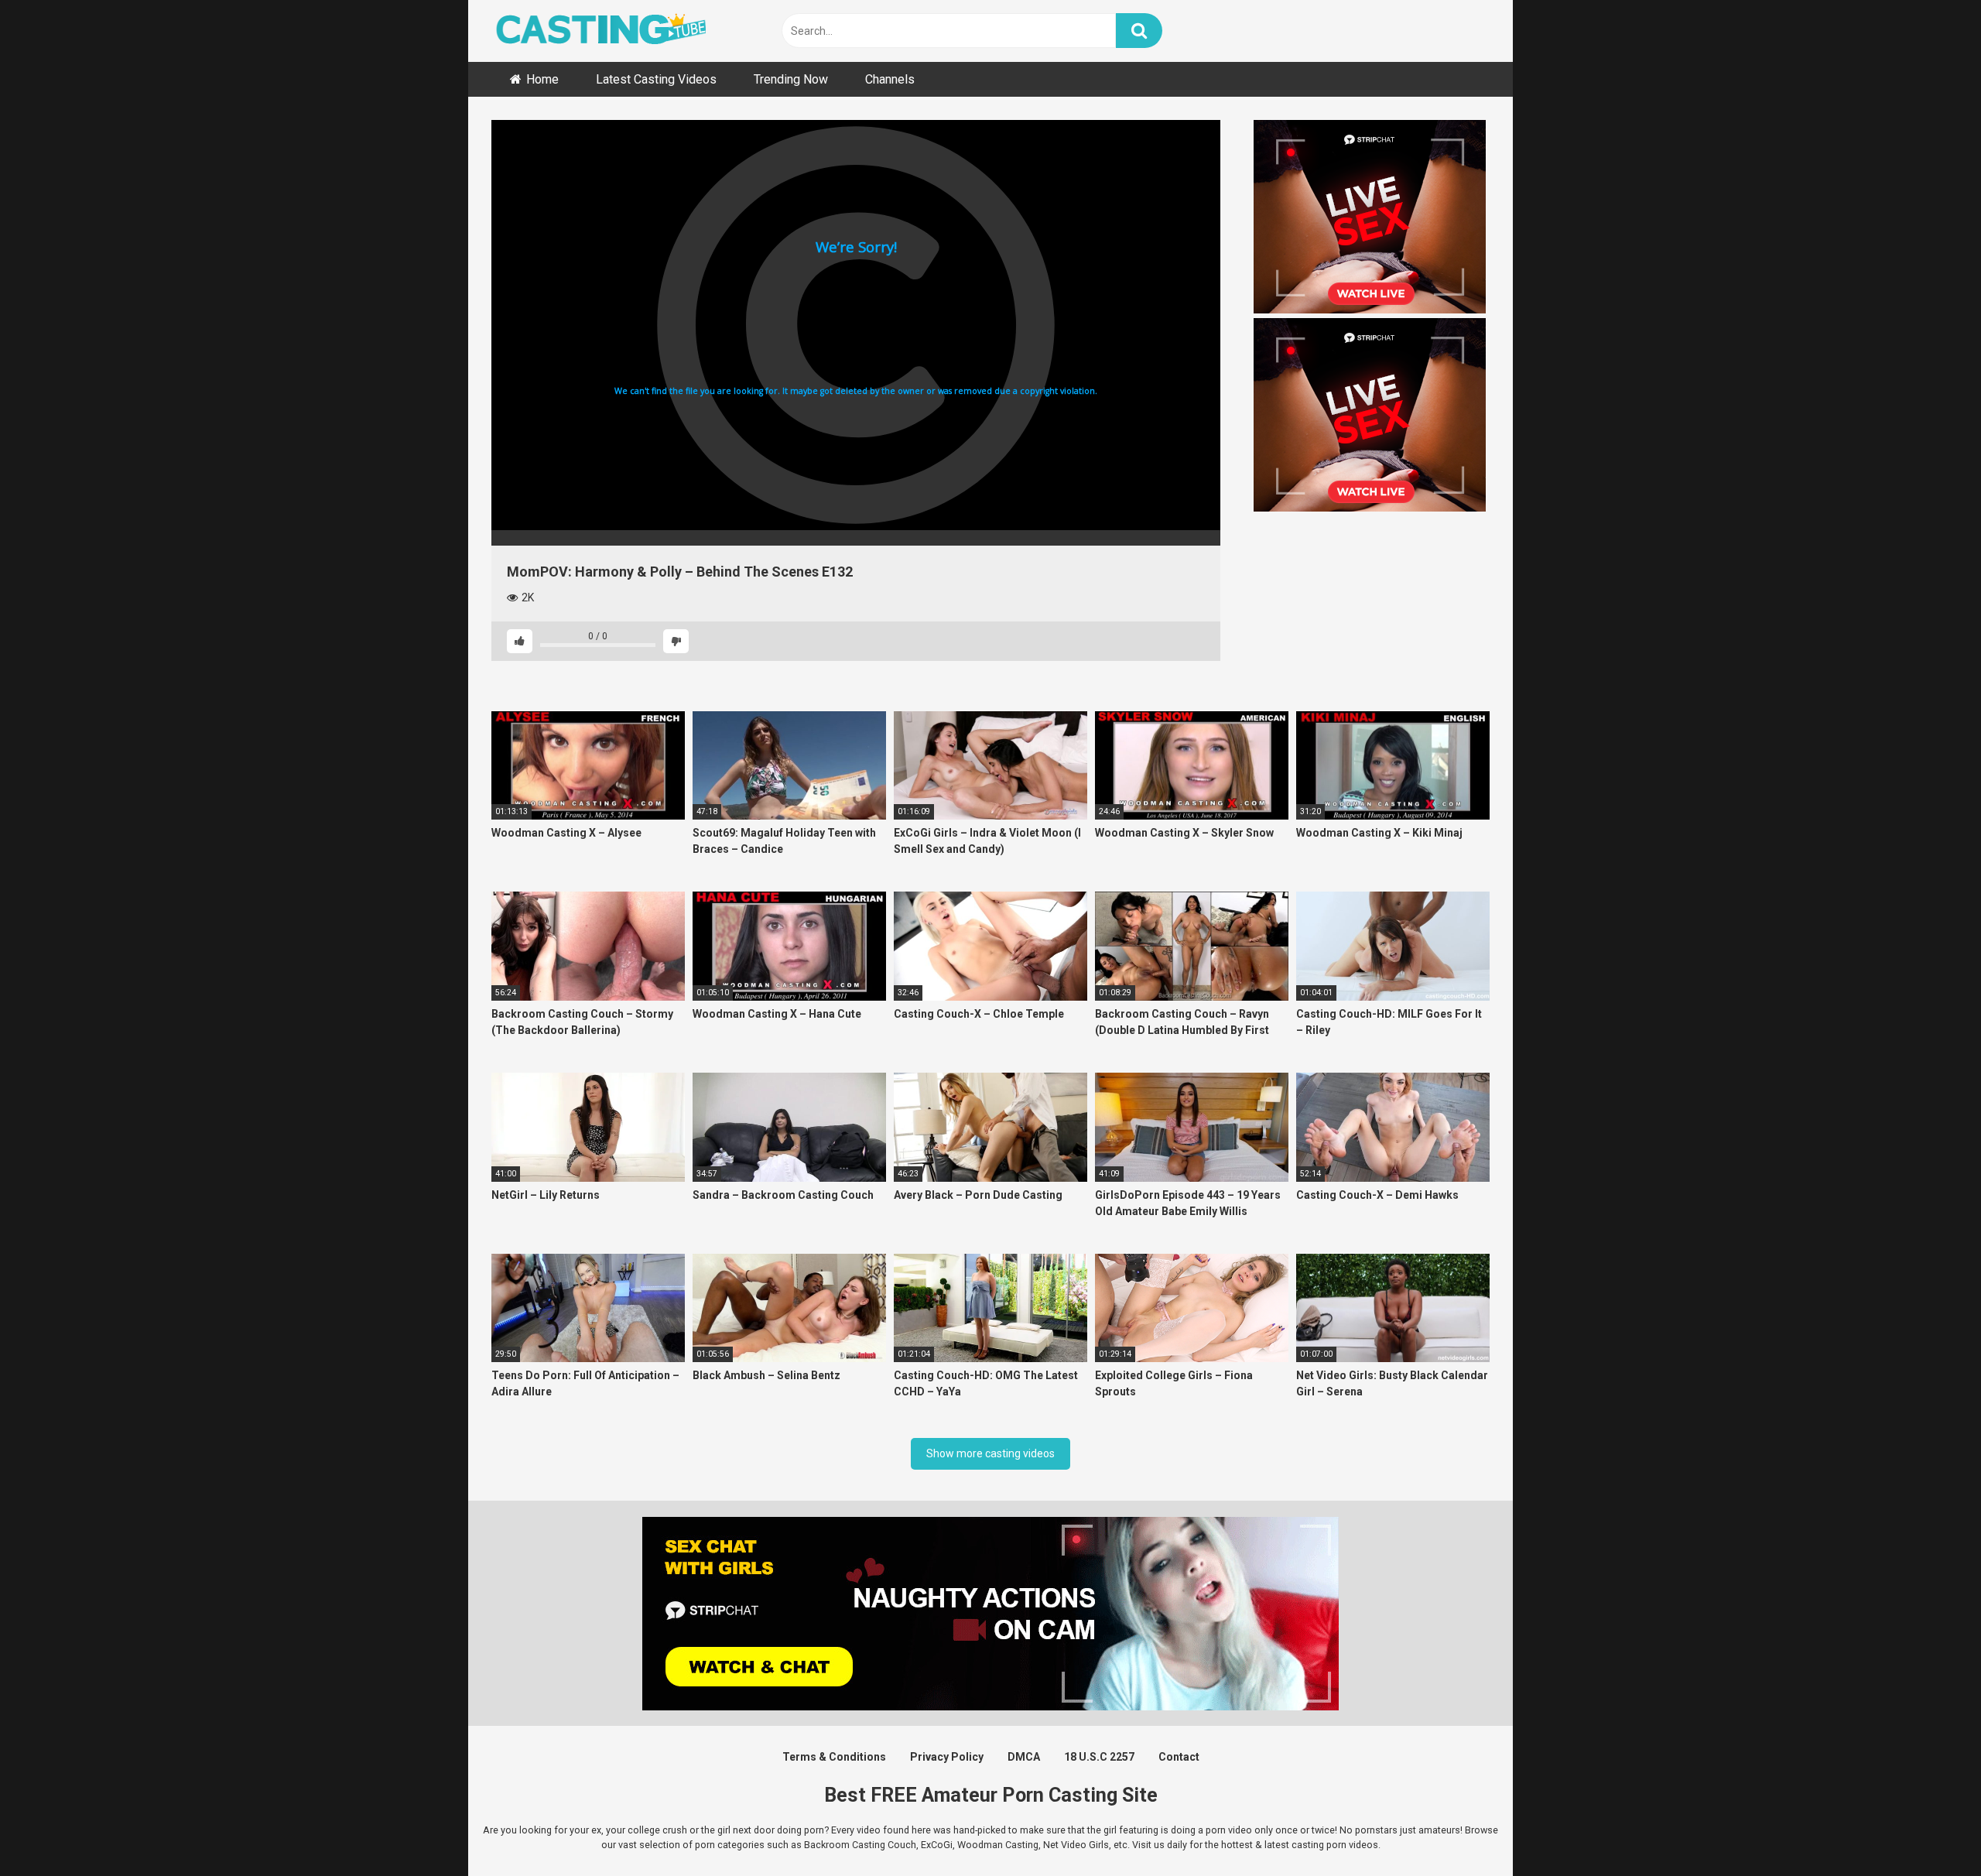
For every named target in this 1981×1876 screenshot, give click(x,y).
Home (542, 79)
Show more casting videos (990, 1453)
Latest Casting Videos (656, 79)
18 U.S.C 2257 (1099, 1757)
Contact (1179, 1757)
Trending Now (791, 79)
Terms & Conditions (834, 1757)
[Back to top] (1929, 1829)
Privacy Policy (947, 1757)
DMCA (1024, 1757)
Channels (890, 79)
